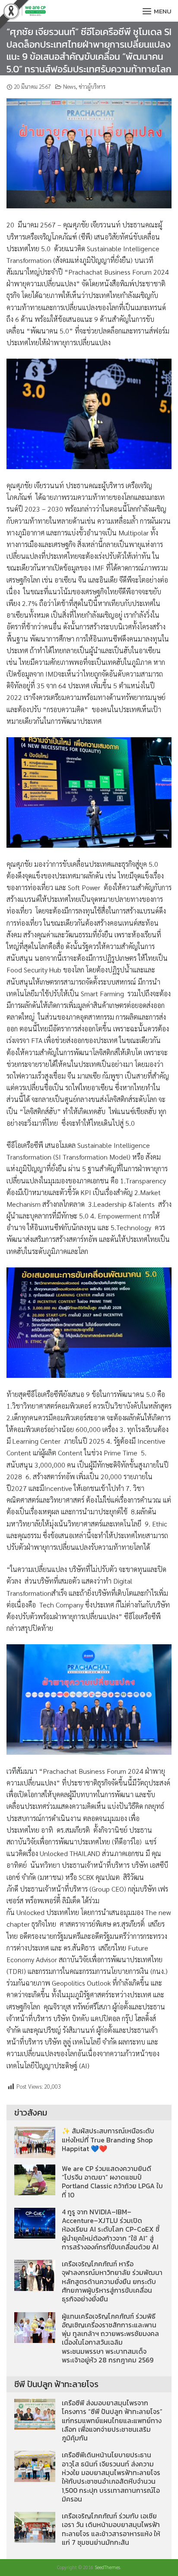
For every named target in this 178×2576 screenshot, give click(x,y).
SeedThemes (107, 2567)
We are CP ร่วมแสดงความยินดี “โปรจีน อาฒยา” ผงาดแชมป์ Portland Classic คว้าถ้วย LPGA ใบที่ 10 (112, 2182)
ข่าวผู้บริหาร (92, 86)
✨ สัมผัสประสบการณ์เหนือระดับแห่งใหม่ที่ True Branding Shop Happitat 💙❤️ (108, 2140)
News (69, 86)
